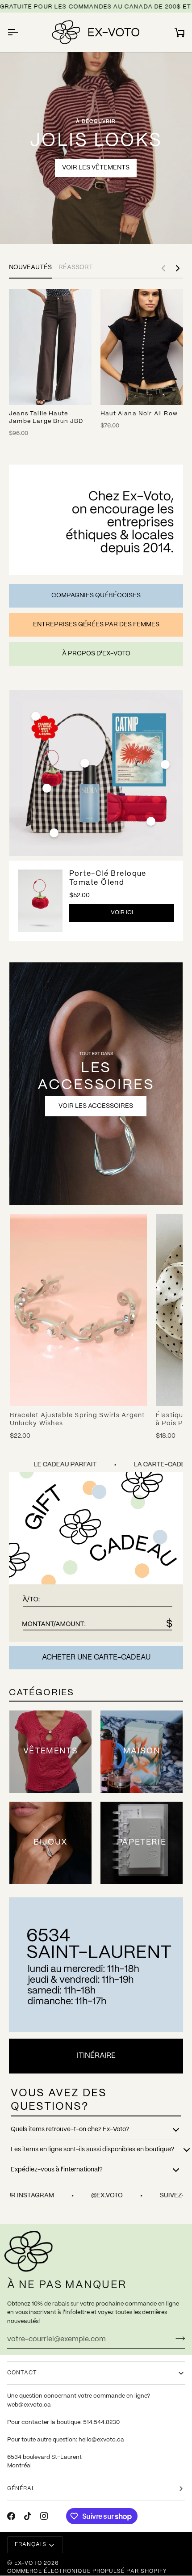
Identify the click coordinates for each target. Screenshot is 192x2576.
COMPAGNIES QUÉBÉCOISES (96, 595)
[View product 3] (85, 763)
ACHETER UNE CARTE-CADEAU (96, 1658)
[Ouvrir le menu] (21, 32)
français (31, 2544)
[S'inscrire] (177, 2338)
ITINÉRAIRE (96, 2056)
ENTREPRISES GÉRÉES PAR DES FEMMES (96, 625)
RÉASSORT (76, 267)
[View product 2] (36, 716)
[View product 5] (165, 764)
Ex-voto (28, 2563)
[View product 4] (54, 833)
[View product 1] (47, 788)
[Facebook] (11, 2516)
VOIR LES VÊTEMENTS (96, 168)
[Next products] (178, 268)
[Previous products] (163, 268)
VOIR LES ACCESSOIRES (96, 1106)
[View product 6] (151, 821)
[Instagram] (44, 2516)
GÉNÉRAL (21, 2489)
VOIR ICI (122, 913)
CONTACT (22, 2373)
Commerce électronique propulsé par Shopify (87, 2571)
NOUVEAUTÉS (30, 267)
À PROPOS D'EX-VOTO (96, 654)
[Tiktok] (28, 2516)
